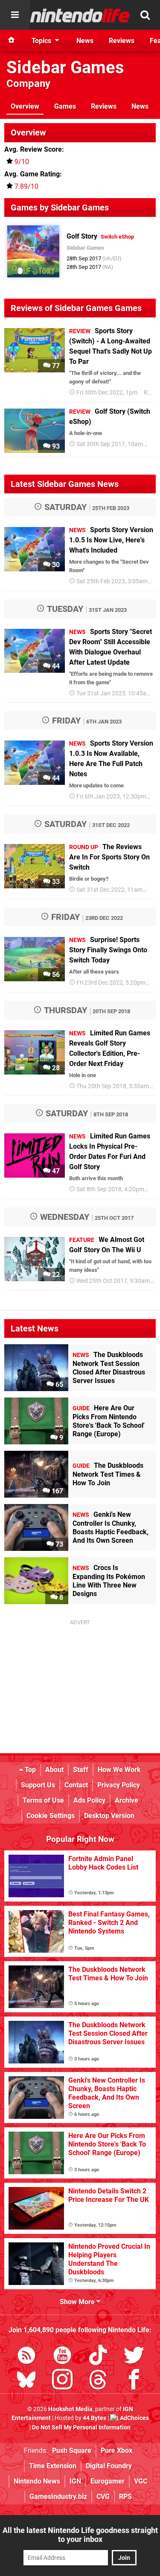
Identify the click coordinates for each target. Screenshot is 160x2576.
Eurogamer (108, 2481)
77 (55, 366)
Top (29, 1770)
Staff (81, 1770)
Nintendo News (37, 2481)
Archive (127, 1800)
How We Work (119, 1770)
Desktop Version (109, 1816)
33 (55, 882)
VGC (141, 2481)
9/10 (22, 162)
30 (55, 565)
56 (55, 975)
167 (57, 1491)
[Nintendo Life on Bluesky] (26, 2381)
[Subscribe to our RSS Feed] (26, 2357)
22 (55, 1275)
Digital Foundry (109, 2466)
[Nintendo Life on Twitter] (134, 2357)
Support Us (38, 1785)
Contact (76, 1785)
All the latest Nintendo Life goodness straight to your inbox (80, 2535)
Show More (78, 2302)
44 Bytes (95, 2418)
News (140, 106)
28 (55, 1068)
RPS (125, 2497)
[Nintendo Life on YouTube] (62, 2357)
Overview (25, 106)
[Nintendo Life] (80, 15)
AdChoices (134, 2418)
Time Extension (53, 2466)
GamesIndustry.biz (58, 2497)
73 (58, 1544)
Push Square (72, 2451)
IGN (75, 2481)
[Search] (145, 15)
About (54, 1770)
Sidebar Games (65, 68)
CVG (103, 2497)
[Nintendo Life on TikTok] (98, 2357)
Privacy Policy (119, 1785)
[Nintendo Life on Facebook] (134, 2381)
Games (65, 106)
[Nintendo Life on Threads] (98, 2381)
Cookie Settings (51, 1816)
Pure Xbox (116, 2451)
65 (58, 1385)
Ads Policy (89, 1800)
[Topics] (15, 15)
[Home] (12, 40)
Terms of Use (43, 1800)
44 (55, 666)
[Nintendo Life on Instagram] (62, 2381)
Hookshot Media (70, 2409)
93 (55, 446)
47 (55, 1171)
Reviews (104, 106)
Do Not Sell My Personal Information (81, 2428)
